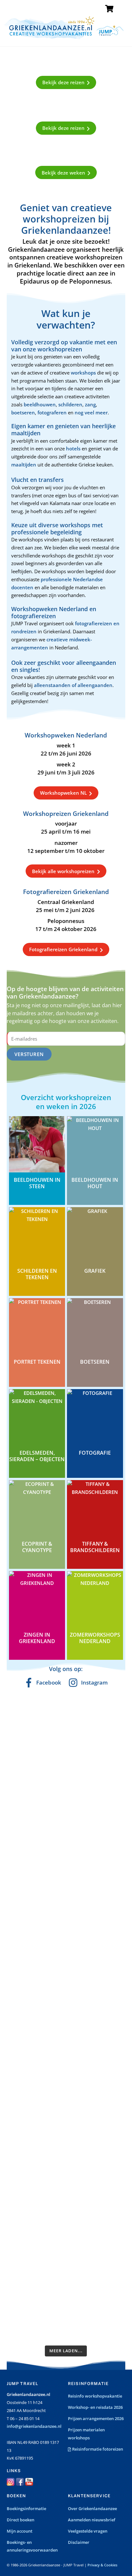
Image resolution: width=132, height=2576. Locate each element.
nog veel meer (91, 412)
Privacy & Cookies (102, 2565)
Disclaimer (79, 2542)
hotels (74, 448)
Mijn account (20, 2531)
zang (90, 404)
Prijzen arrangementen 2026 (96, 2418)
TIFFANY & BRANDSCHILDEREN (95, 1547)
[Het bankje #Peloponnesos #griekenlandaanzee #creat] (66, 2047)
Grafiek (95, 1271)
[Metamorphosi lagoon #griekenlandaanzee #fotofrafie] (66, 1957)
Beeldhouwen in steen (37, 1183)
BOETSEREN (95, 1362)
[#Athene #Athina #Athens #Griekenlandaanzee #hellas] (66, 1879)
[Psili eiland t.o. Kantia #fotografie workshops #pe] (66, 2160)
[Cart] (109, 9)
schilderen (70, 404)
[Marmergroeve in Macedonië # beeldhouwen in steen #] (66, 1844)
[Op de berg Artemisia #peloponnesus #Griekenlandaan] (66, 2121)
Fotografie (95, 1453)
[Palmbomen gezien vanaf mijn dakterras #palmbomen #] (66, 2320)
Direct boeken (21, 2520)
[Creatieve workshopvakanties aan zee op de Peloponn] (66, 1758)
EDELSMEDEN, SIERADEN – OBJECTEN (37, 1456)
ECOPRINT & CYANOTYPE (37, 1547)
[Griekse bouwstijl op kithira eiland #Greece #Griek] (66, 2281)
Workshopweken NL (63, 793)
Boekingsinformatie (26, 2508)
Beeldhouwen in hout (95, 1183)
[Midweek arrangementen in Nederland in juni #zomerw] (66, 1801)
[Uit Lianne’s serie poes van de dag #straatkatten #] (66, 2082)
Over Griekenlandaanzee (92, 2508)
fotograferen (52, 412)
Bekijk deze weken (63, 173)
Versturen (29, 1054)
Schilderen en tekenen (37, 1274)
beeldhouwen (40, 404)
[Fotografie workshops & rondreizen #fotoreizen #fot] (66, 2004)
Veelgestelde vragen (88, 2531)
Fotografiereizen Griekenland (63, 949)
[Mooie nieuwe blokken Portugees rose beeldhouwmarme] (66, 1715)
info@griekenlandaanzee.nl (34, 2426)
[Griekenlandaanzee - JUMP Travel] (64, 37)
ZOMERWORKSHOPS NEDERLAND (95, 1638)
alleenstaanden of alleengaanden (73, 685)
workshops (84, 373)
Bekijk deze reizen (63, 82)
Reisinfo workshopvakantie (95, 2396)
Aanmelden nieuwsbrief (92, 2520)
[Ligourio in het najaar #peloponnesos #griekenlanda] (66, 1914)
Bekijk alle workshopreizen (63, 871)
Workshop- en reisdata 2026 (95, 2407)
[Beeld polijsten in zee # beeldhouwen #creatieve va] (66, 2242)
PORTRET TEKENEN (37, 1362)
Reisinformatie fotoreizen (97, 2449)
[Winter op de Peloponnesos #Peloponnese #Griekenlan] (66, 2199)
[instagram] (11, 2481)
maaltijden (24, 465)
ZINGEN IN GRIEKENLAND (37, 1638)
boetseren (23, 412)
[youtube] (29, 2481)
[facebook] (20, 2481)
